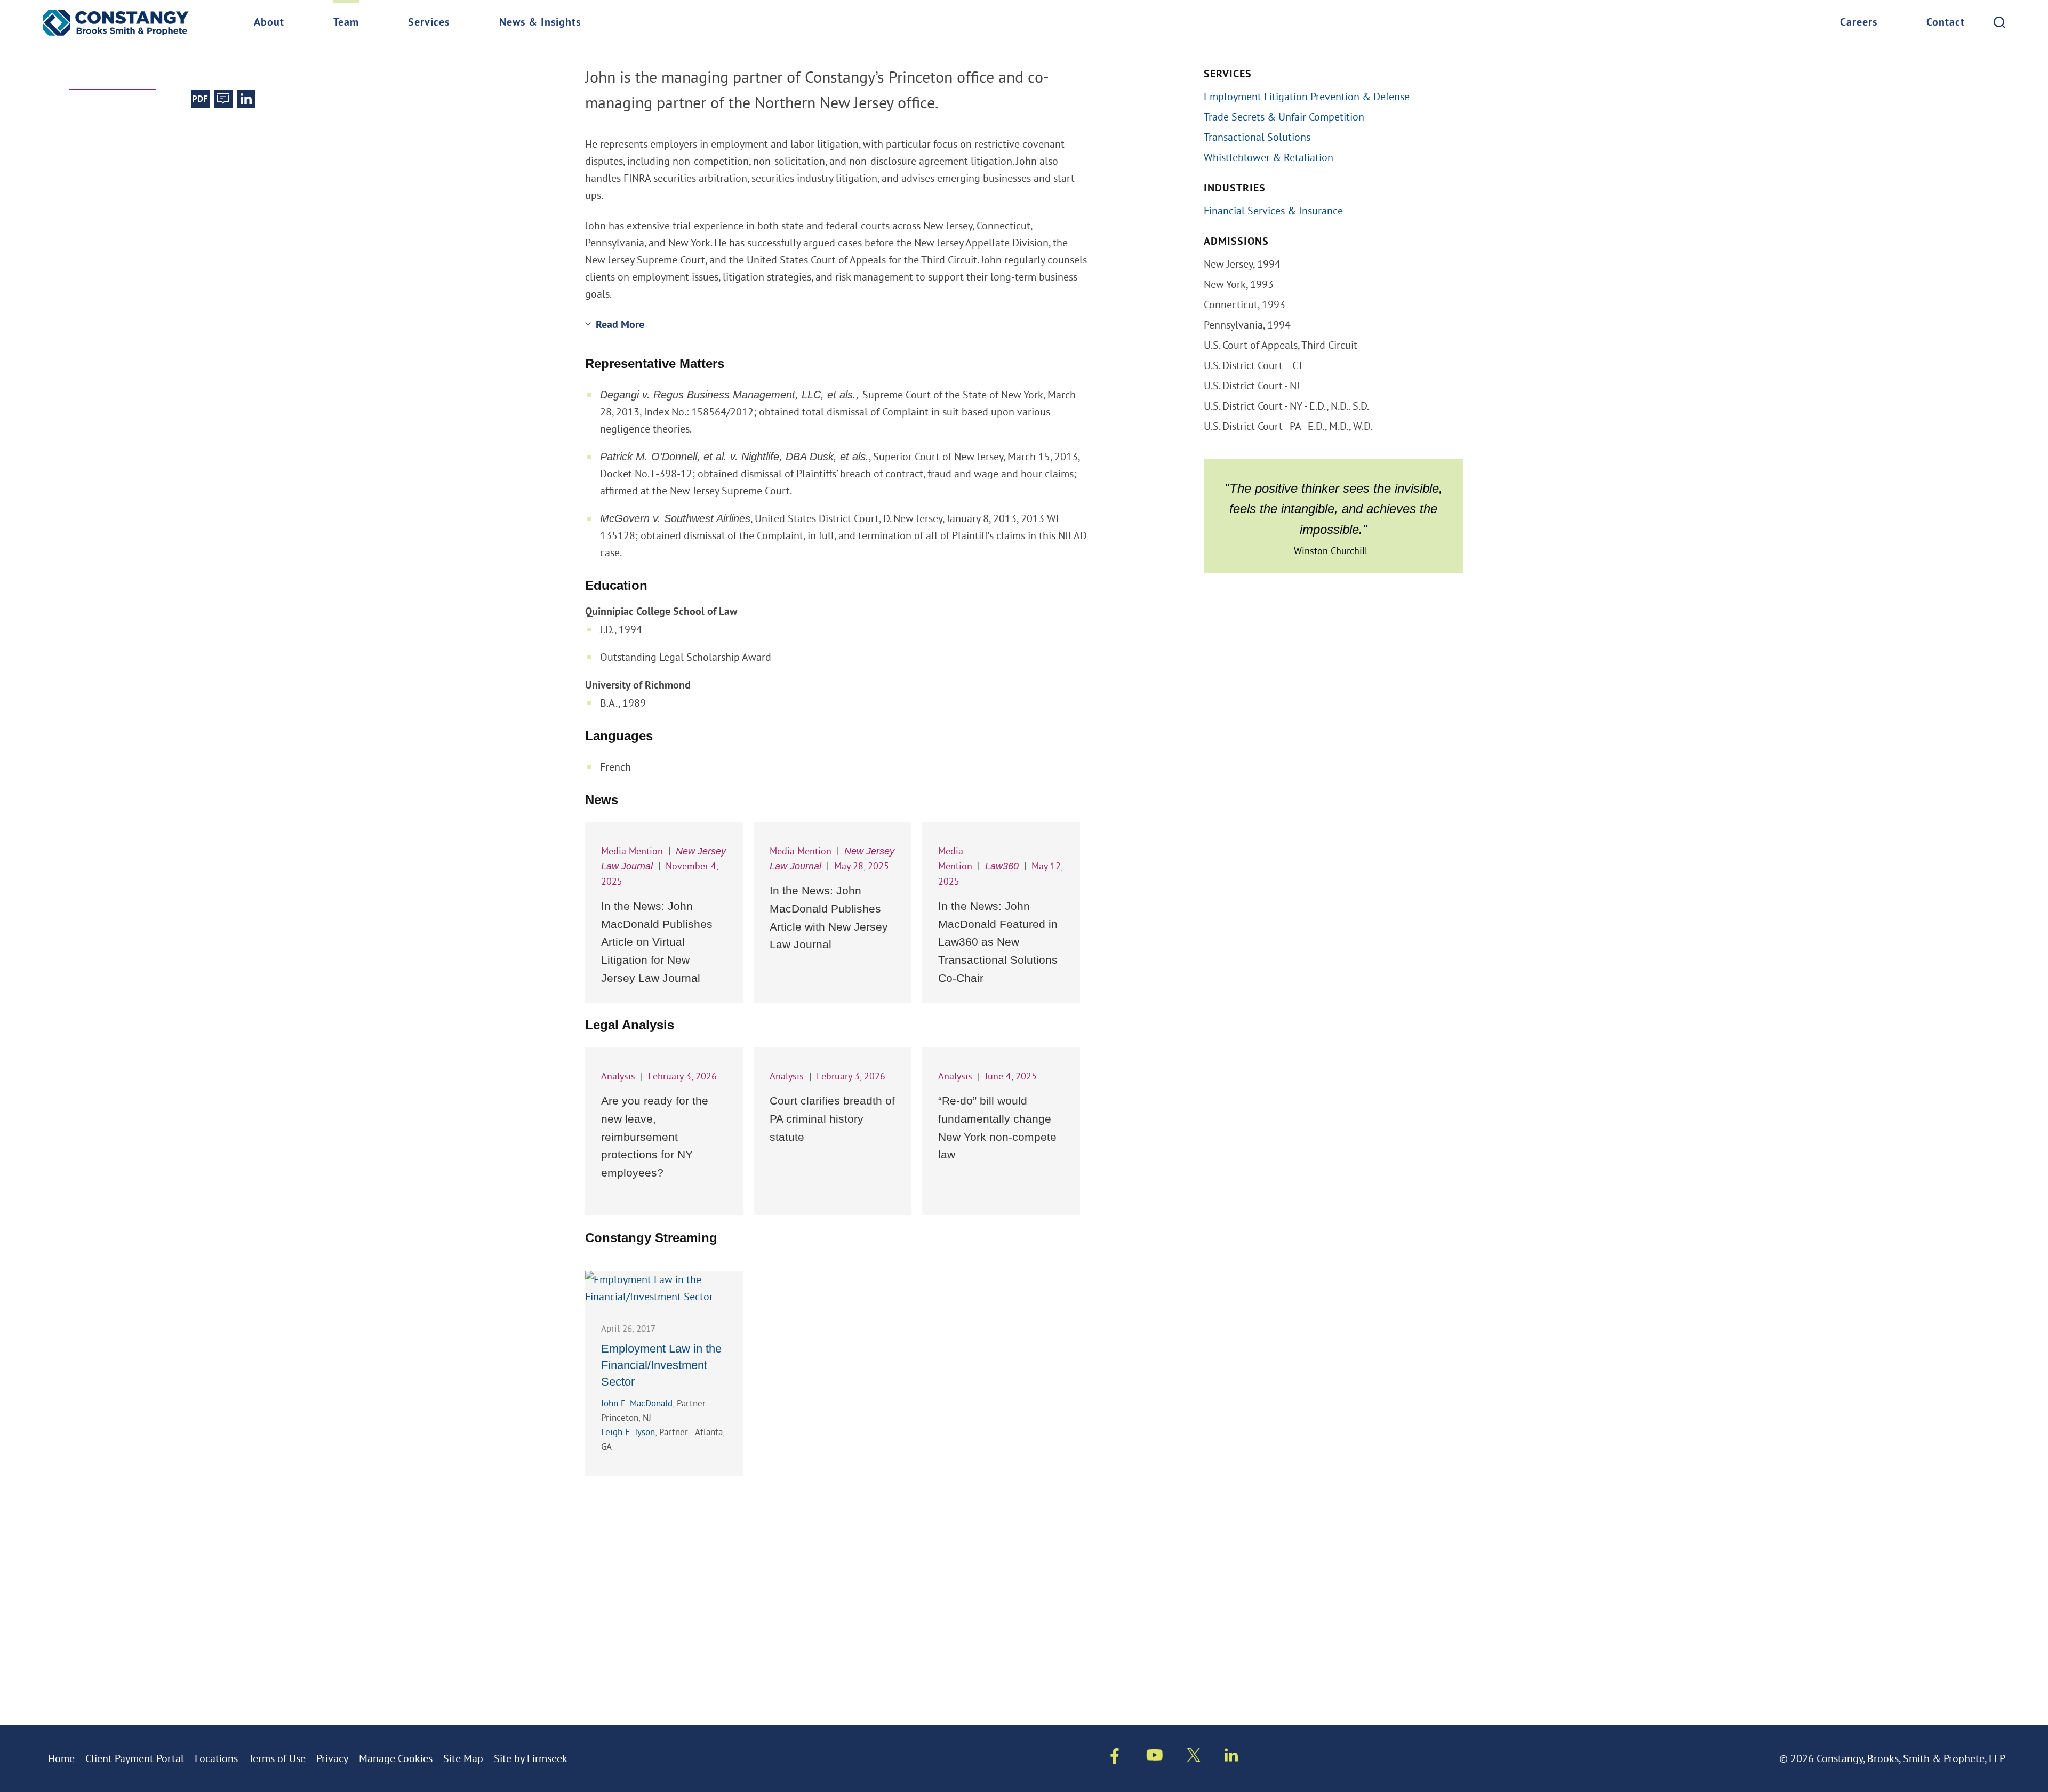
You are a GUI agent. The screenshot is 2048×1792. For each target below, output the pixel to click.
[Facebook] (1115, 1758)
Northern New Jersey (269, 47)
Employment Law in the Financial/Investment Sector (661, 1365)
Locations (216, 1758)
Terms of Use (277, 1758)
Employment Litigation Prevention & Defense (1307, 96)
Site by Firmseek (531, 1758)
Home (61, 1758)
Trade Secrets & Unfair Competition (1284, 117)
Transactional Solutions (1257, 137)
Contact (1946, 23)
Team (346, 23)
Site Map (463, 1758)
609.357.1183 (100, 63)
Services (429, 23)
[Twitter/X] (1194, 1757)
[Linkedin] (1231, 1757)
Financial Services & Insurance (1273, 210)
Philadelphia (381, 47)
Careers (1859, 23)
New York (168, 47)
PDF (200, 99)
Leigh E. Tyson (628, 1432)
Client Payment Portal (135, 1758)
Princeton (98, 47)
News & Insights (540, 23)
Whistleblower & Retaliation (1269, 157)
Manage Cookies (396, 1758)
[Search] (1999, 22)
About (269, 23)
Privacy (332, 1758)
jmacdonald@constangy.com (210, 63)
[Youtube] (1155, 1757)
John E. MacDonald (637, 1403)
